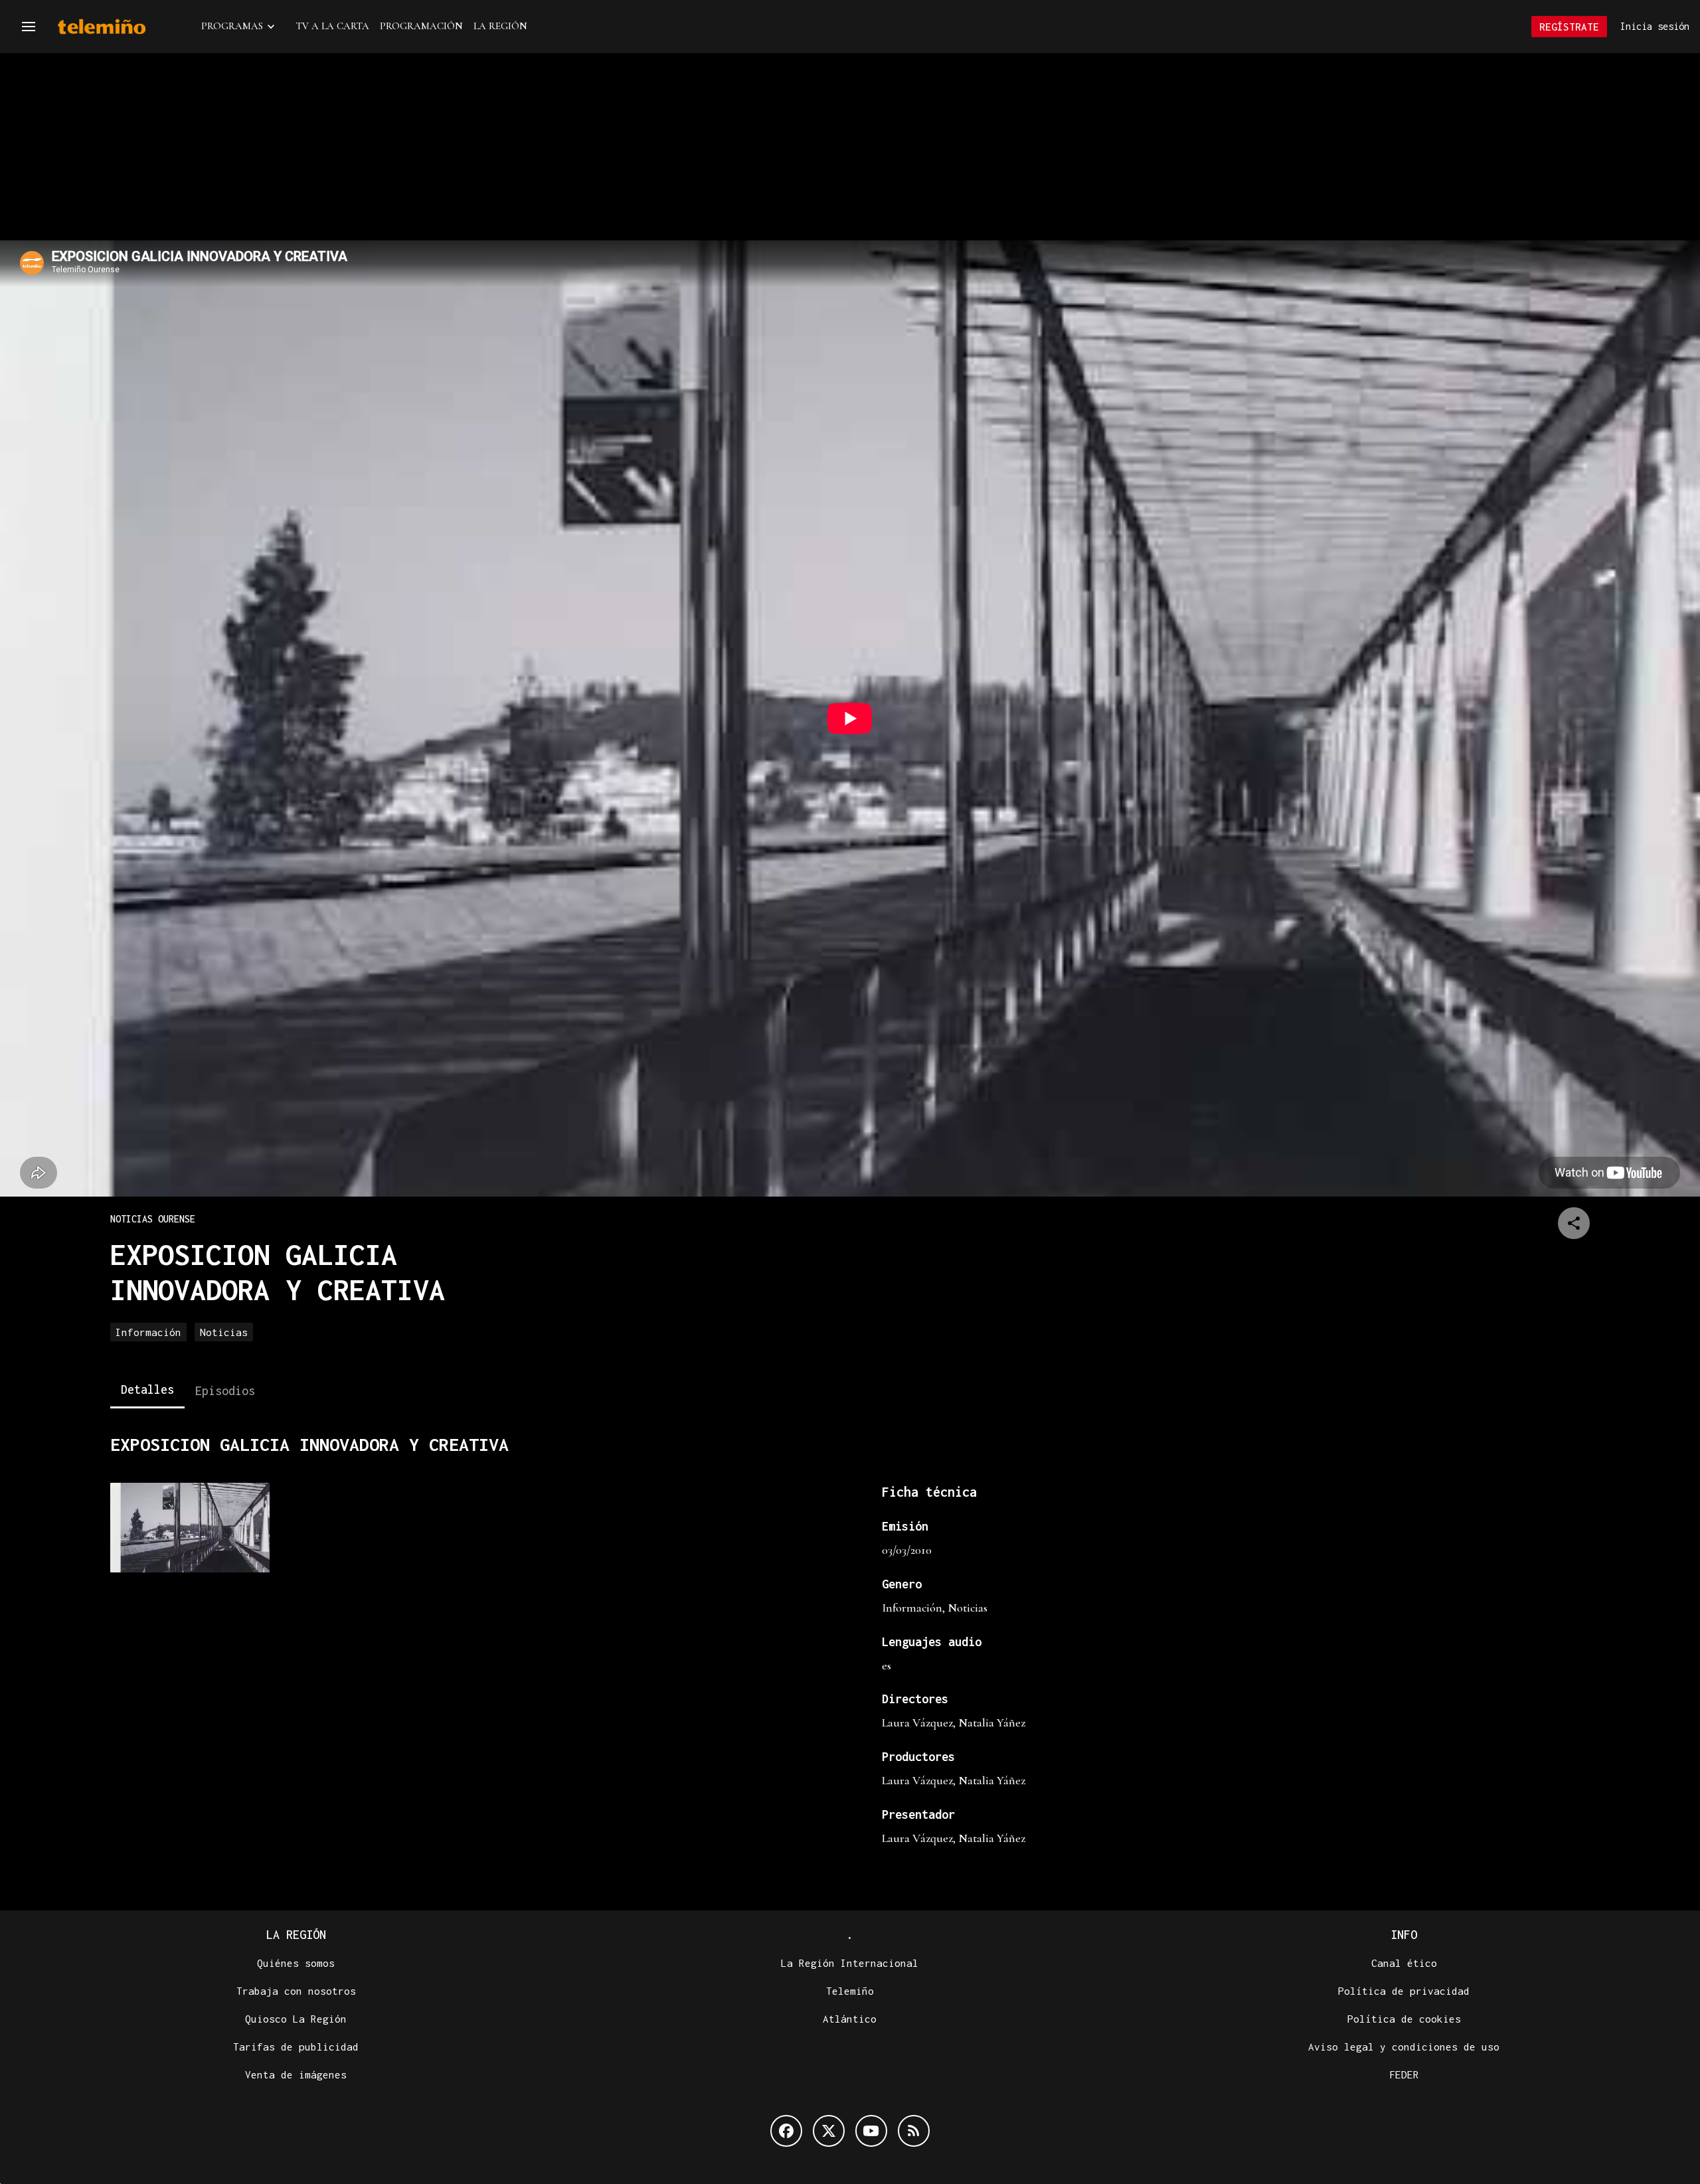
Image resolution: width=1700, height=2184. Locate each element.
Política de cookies (1404, 2019)
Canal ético (1404, 1963)
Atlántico (850, 2019)
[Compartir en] (1574, 1223)
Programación (421, 26)
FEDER (1404, 2074)
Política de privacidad (1404, 1991)
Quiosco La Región (296, 2019)
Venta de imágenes (296, 2074)
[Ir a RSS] (914, 2131)
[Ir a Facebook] (786, 2131)
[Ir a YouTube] (871, 2131)
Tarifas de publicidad (296, 2047)
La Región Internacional (850, 1963)
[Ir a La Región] (119, 27)
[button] (29, 27)
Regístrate (1569, 27)
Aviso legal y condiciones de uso (1404, 2047)
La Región (500, 26)
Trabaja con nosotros (296, 1991)
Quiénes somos (296, 1963)
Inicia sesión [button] (1655, 26)
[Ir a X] (829, 2131)
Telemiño (850, 1991)
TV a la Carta (333, 26)
